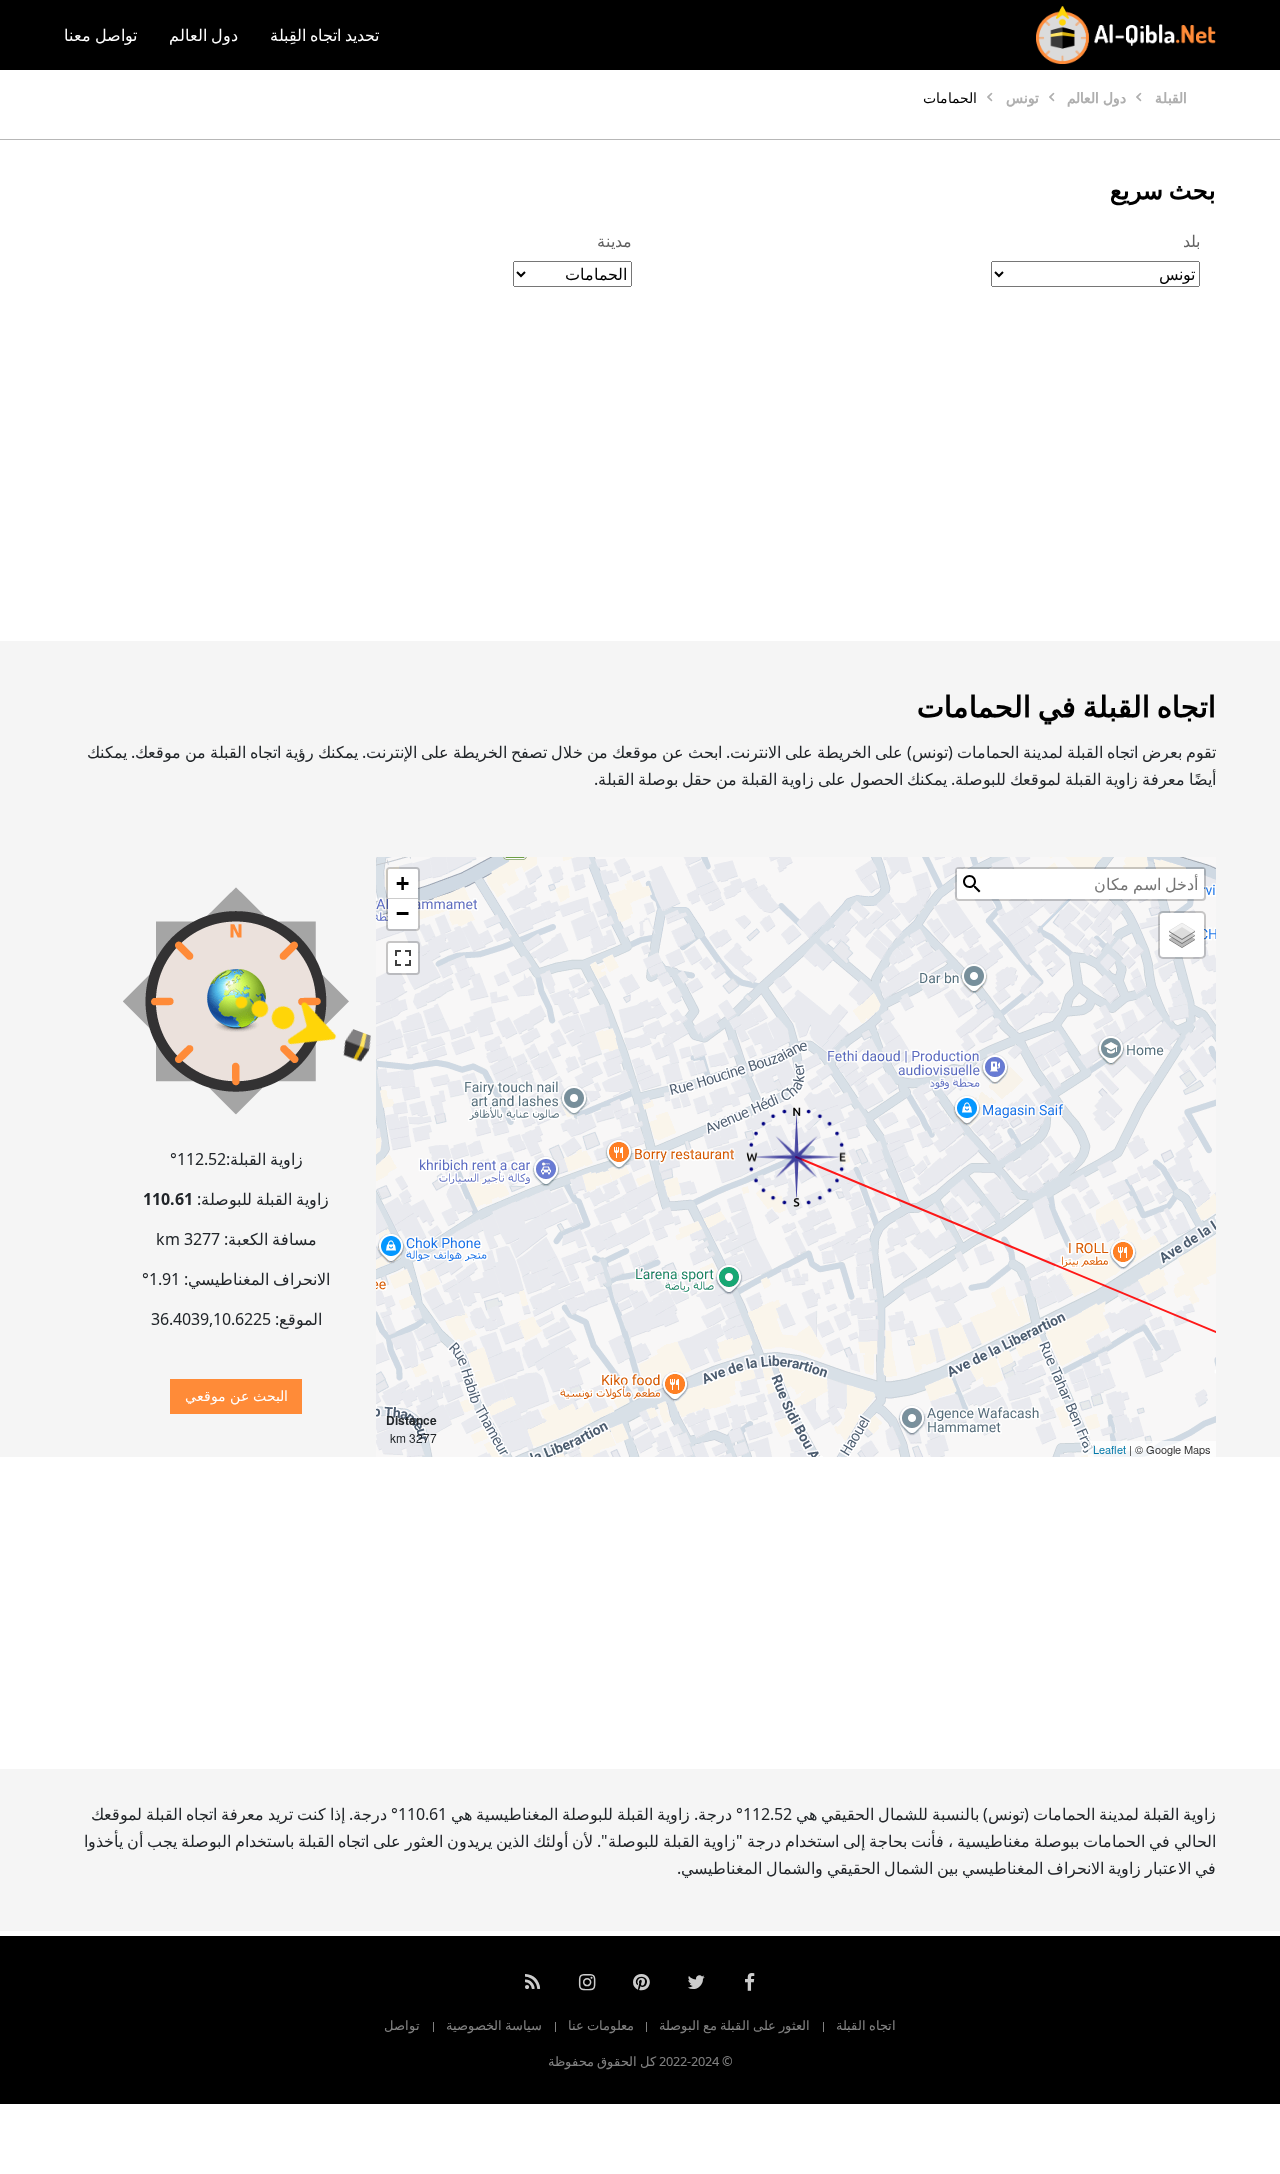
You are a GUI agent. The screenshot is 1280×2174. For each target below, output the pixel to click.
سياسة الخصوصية (494, 2025)
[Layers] (1182, 935)
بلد (1191, 241)
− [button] (402, 913)
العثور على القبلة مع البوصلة (734, 2025)
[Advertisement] (640, 485)
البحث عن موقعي (236, 1395)
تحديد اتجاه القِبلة (324, 35)
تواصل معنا (100, 35)
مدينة (614, 241)
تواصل (402, 2025)
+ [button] (402, 883)
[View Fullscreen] (403, 958)
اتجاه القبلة (866, 2025)
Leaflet (1109, 1449)
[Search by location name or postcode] (972, 884)
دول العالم (203, 35)
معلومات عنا (601, 2025)
